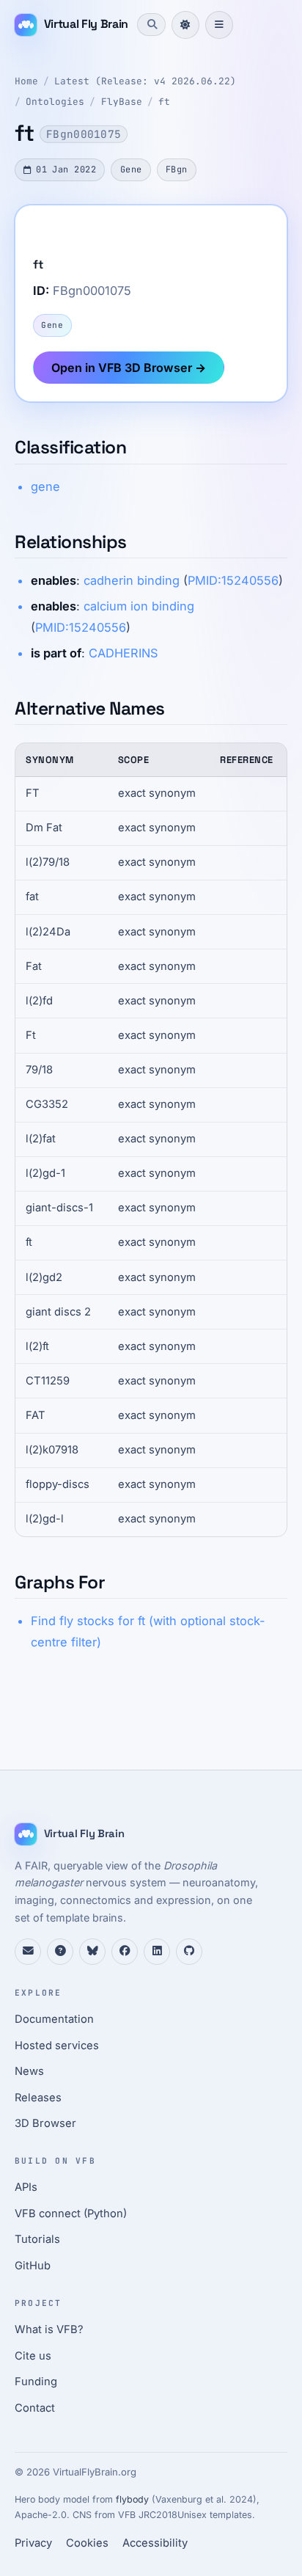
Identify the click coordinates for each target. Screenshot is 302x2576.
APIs (26, 2187)
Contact (35, 2408)
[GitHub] (189, 1952)
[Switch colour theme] (185, 25)
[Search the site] (151, 24)
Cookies (87, 2543)
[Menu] (219, 25)
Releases (38, 2098)
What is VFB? (49, 2329)
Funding (36, 2382)
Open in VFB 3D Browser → (129, 368)
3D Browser (45, 2123)
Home (26, 81)
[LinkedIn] (157, 1952)
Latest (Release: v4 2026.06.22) (145, 81)
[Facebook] (125, 1952)
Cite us (33, 2356)
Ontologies (55, 102)
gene (45, 486)
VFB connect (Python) (71, 2214)
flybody (132, 2499)
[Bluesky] (92, 1952)
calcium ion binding (139, 606)
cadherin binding (132, 580)
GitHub (33, 2266)
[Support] (28, 1952)
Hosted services (57, 2046)
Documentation (54, 2019)
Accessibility (155, 2543)
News (29, 2071)
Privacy (33, 2543)
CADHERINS (123, 653)
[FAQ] (60, 1952)
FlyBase (122, 102)
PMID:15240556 (233, 580)
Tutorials (37, 2239)
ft (164, 102)
